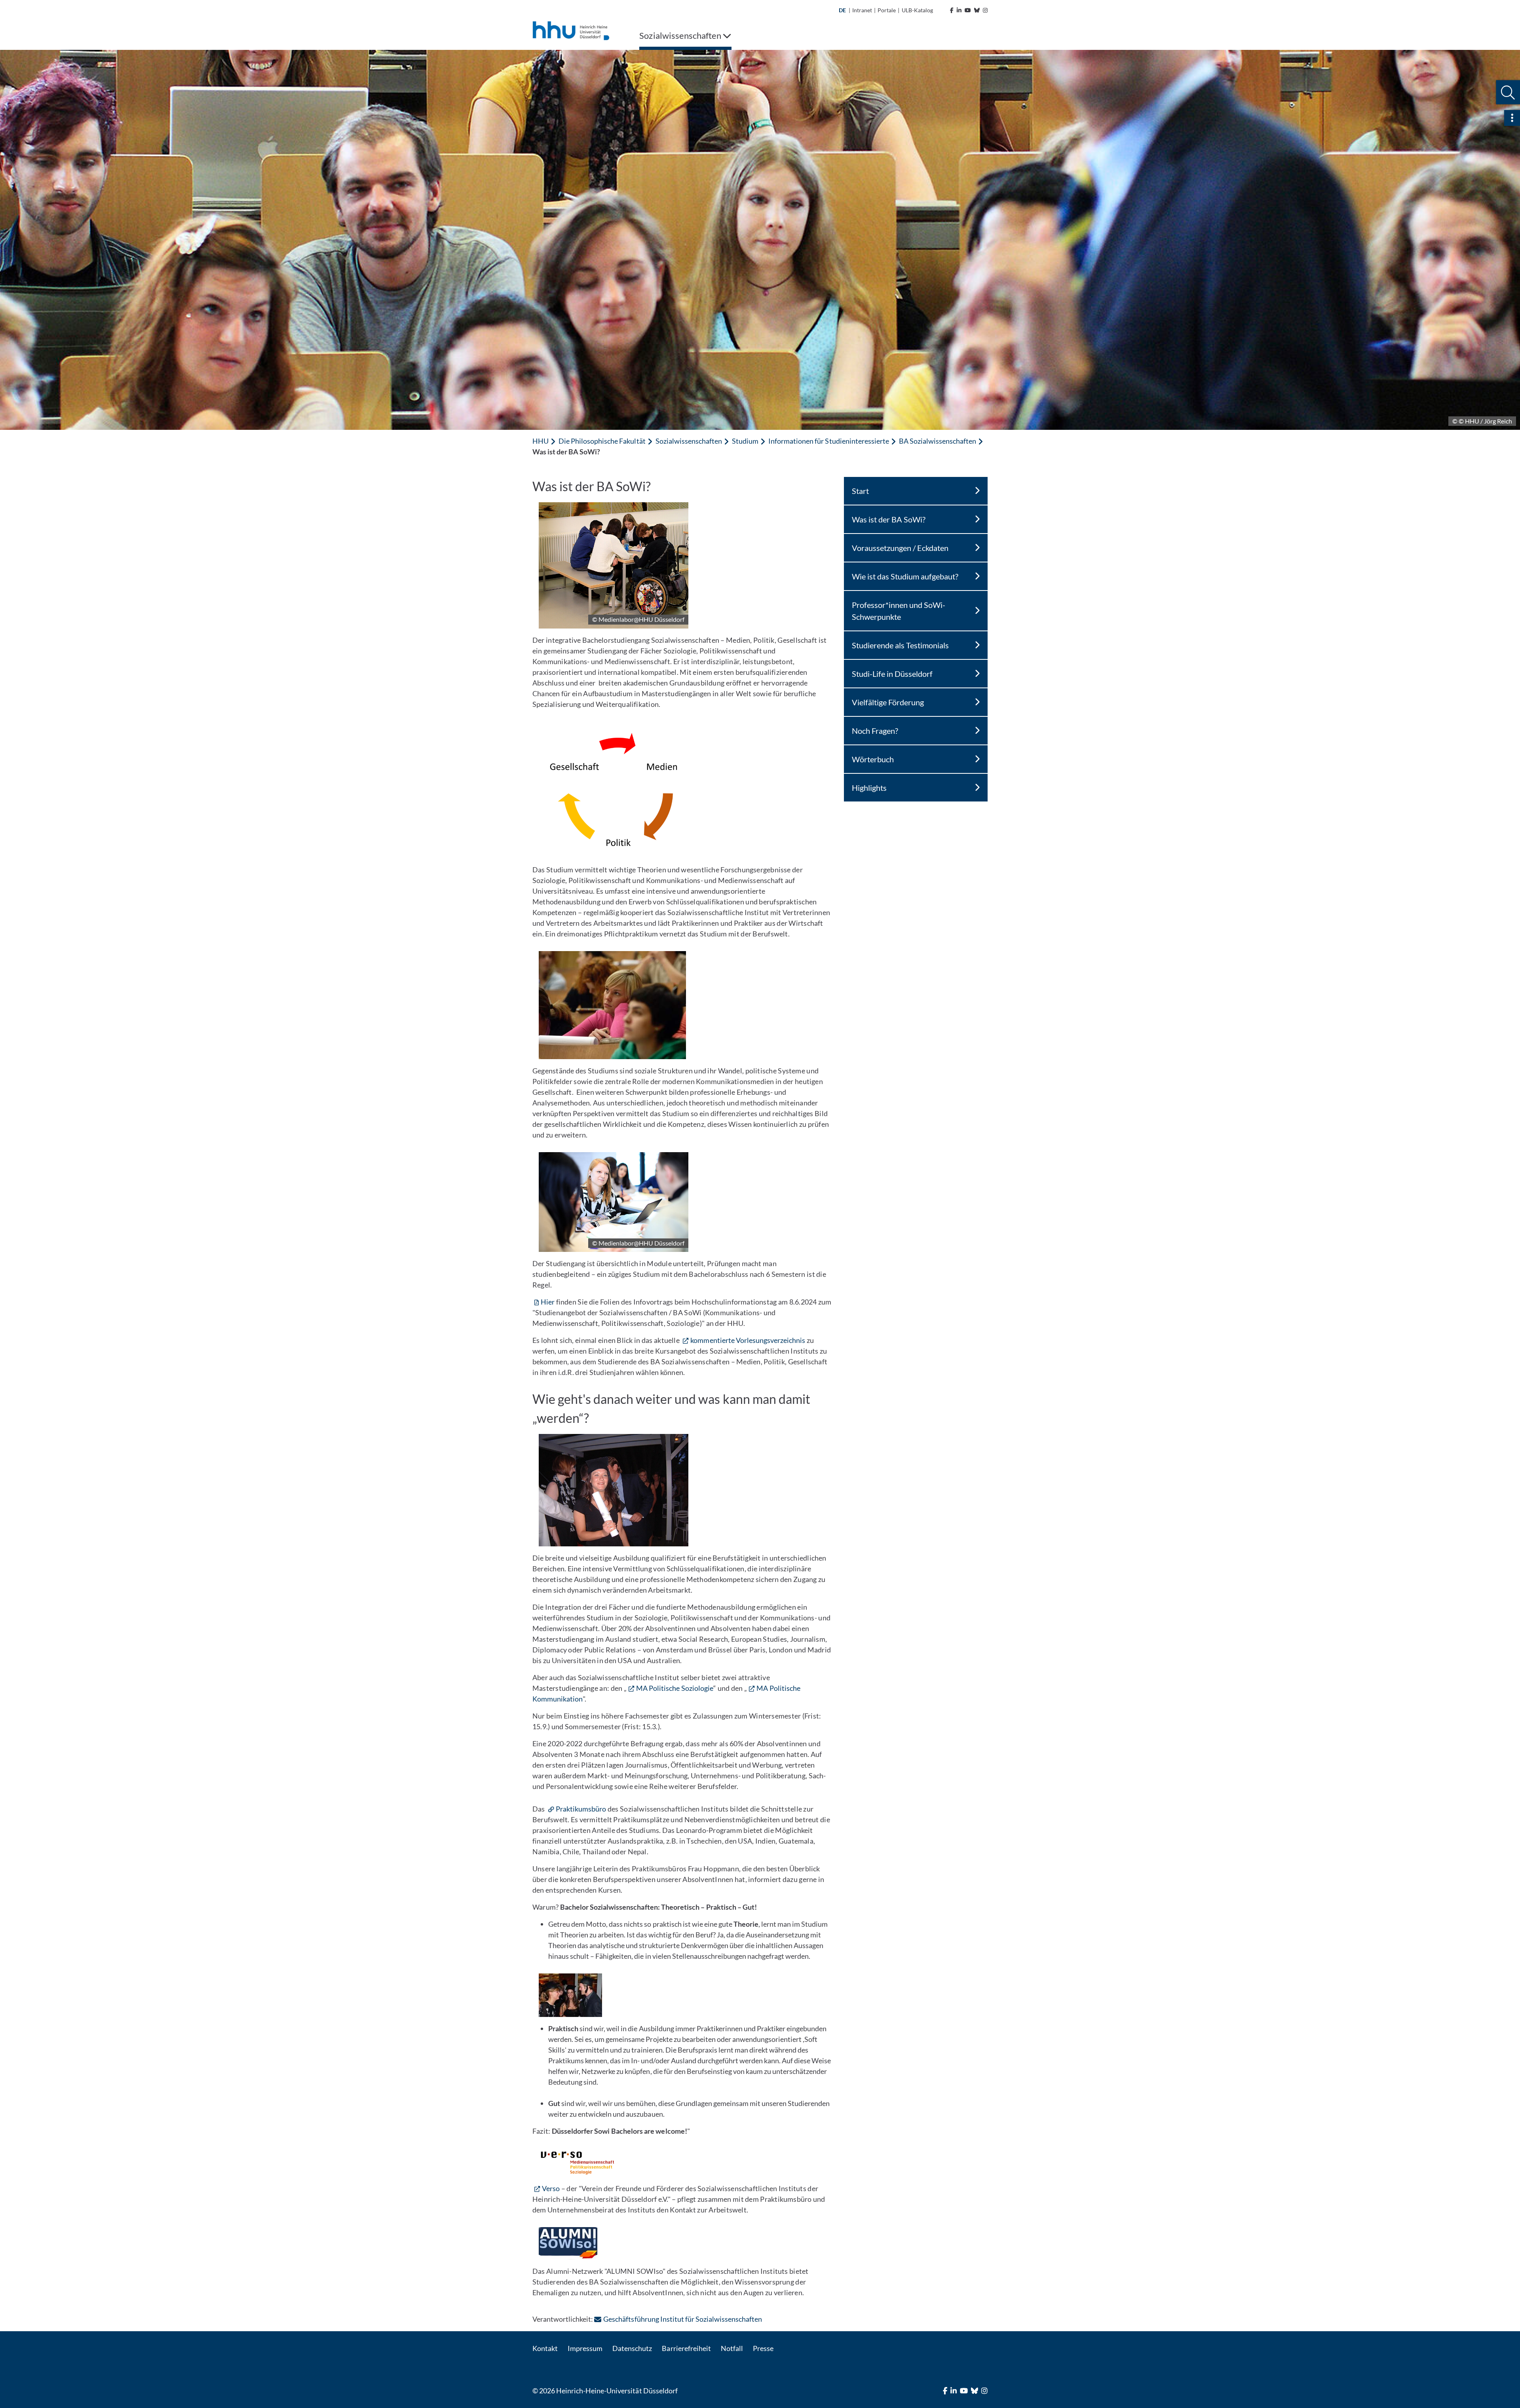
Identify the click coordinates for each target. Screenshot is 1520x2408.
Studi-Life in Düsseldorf (892, 674)
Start (860, 491)
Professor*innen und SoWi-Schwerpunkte (899, 611)
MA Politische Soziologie (675, 1688)
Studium (745, 441)
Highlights (869, 788)
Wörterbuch (873, 759)
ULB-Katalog (917, 10)
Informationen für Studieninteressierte (829, 441)
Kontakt (545, 2348)
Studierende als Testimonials (900, 645)
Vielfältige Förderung (888, 702)
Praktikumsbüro (581, 1809)
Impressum (585, 2348)
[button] (1508, 92)
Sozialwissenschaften (689, 441)
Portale (887, 10)
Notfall (732, 2348)
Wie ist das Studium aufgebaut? (905, 576)
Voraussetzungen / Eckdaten (900, 548)
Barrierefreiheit (686, 2348)
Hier (548, 1302)
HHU (541, 441)
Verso (551, 2188)
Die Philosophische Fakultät (602, 441)
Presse (763, 2348)
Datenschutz (632, 2348)
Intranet (862, 10)
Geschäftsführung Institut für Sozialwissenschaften (683, 2319)
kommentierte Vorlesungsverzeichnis (748, 1340)
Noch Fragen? (875, 731)
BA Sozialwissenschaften (938, 441)
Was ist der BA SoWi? (889, 519)
